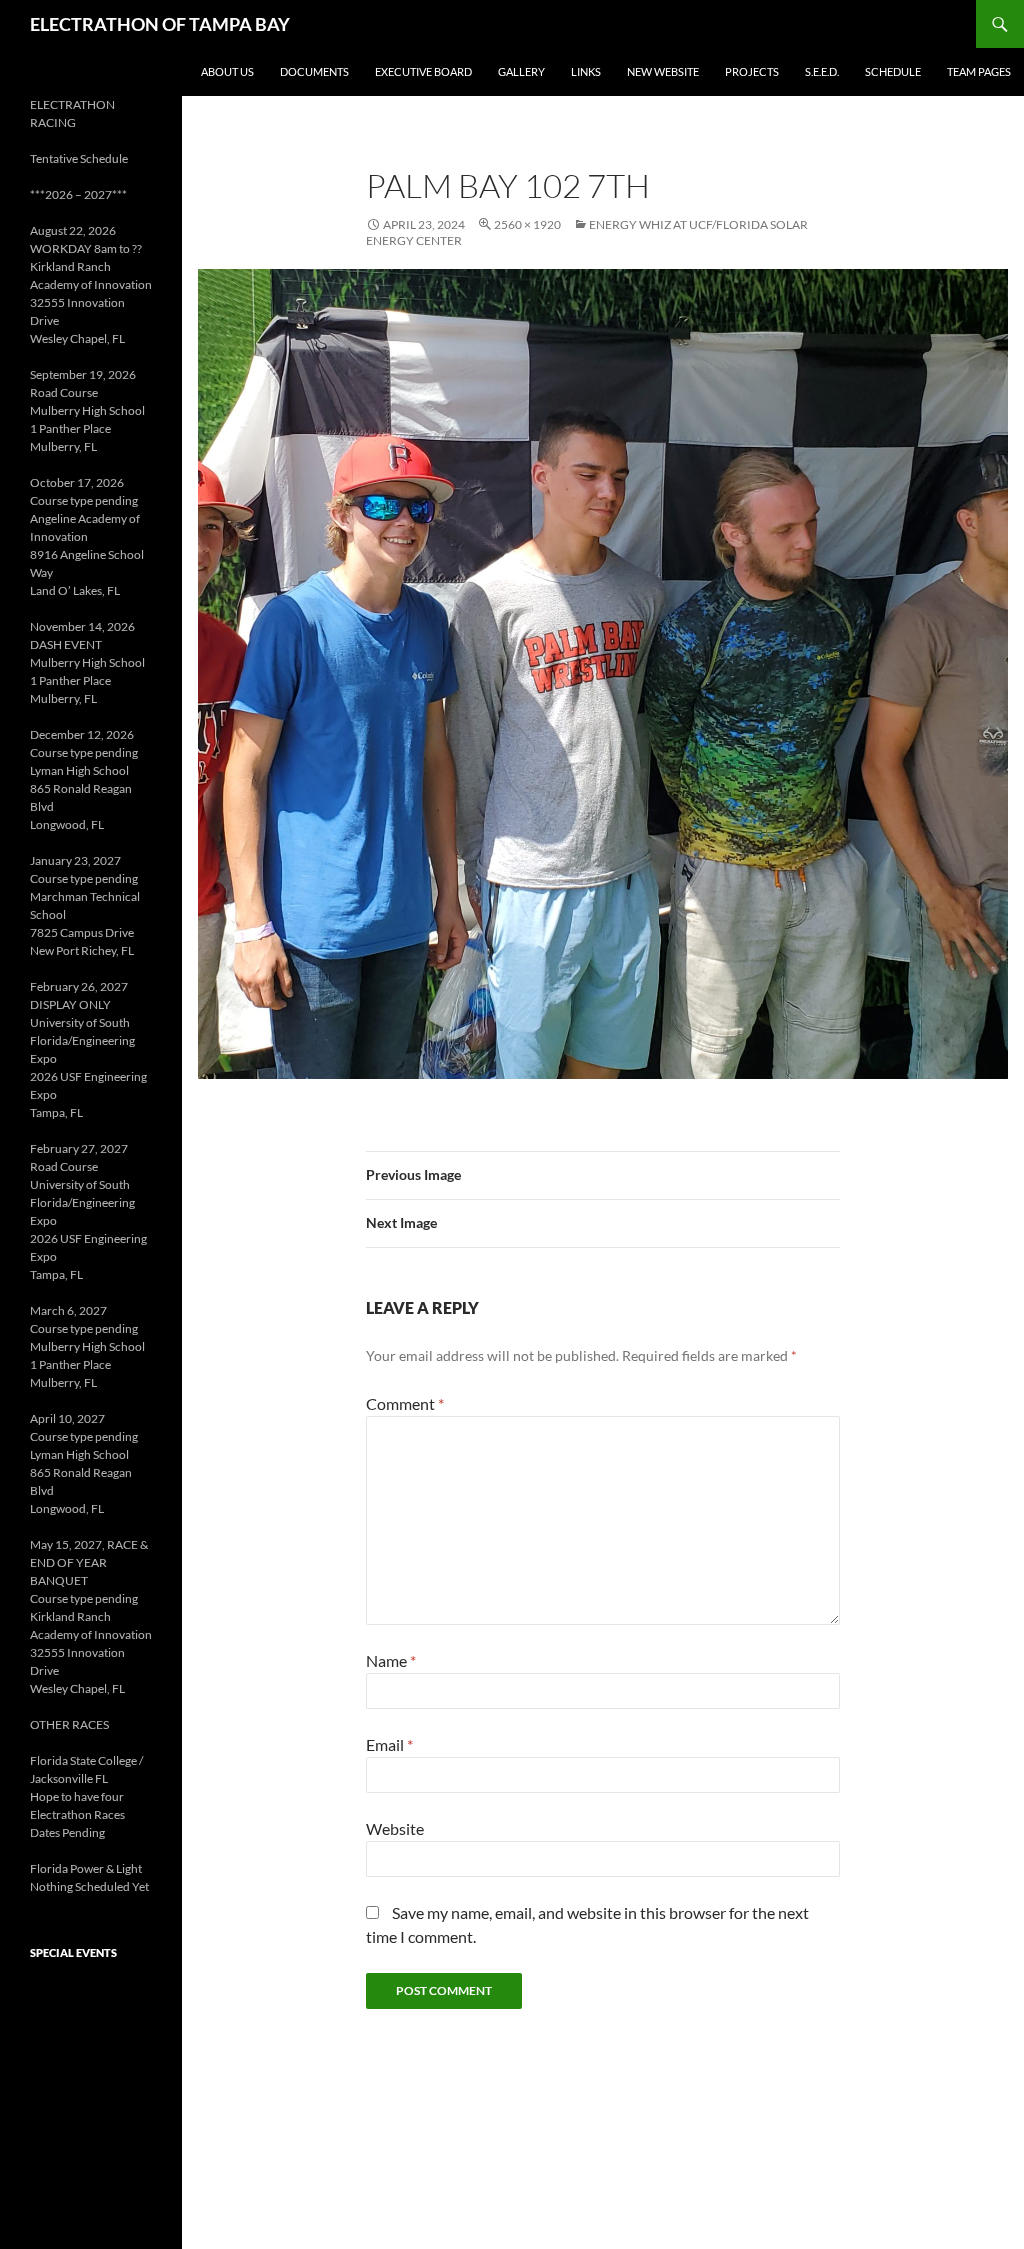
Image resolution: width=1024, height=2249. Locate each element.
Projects (752, 71)
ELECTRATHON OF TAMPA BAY (160, 24)
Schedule (893, 71)
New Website (663, 71)
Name (391, 1660)
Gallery (521, 71)
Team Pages (979, 71)
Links (586, 71)
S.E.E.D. (822, 71)
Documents (314, 71)
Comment (405, 1403)
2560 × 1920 (527, 224)
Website (395, 1828)
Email (389, 1744)
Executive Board (423, 71)
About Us (227, 71)
